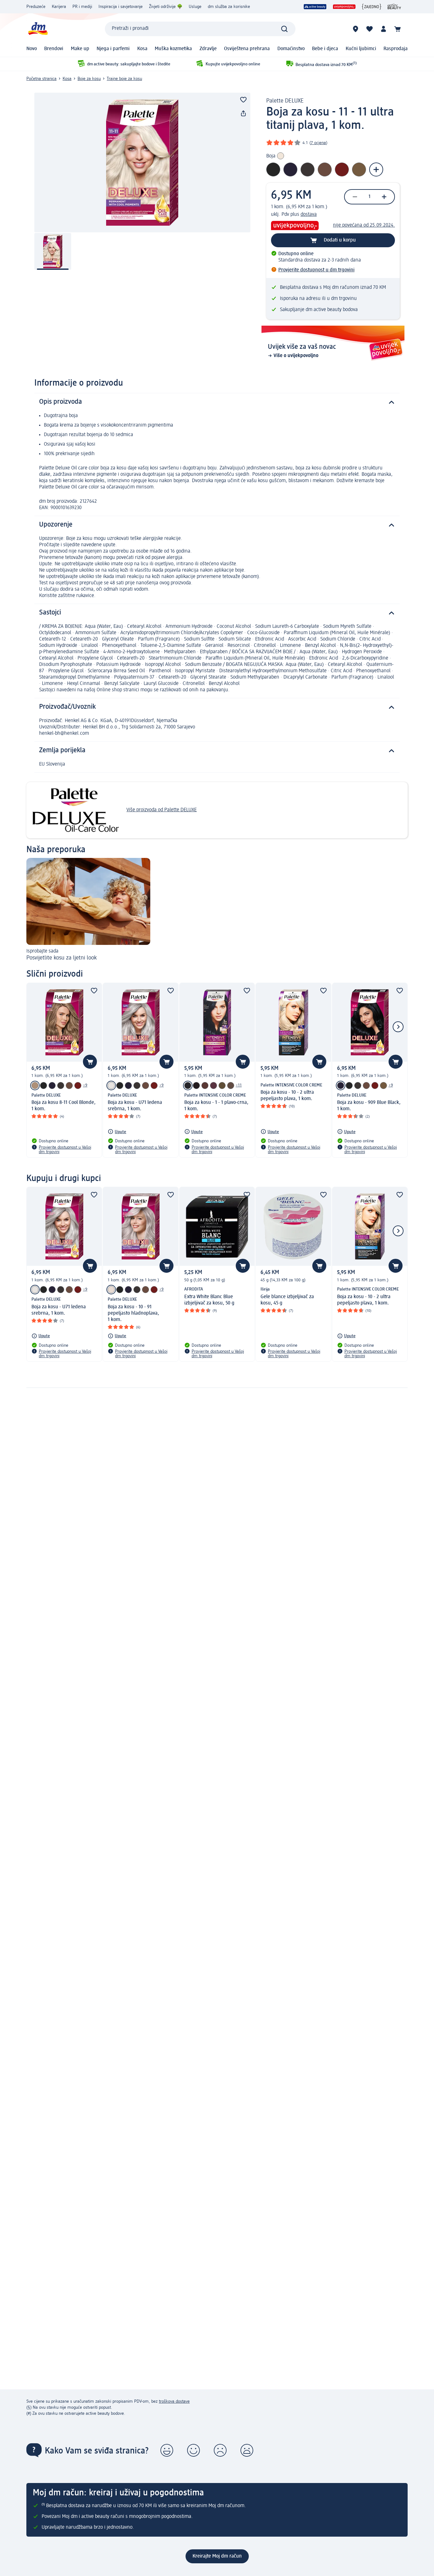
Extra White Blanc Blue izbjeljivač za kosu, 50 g (209, 1300)
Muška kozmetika (173, 49)
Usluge (195, 7)
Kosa (142, 49)
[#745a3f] (383, 1086)
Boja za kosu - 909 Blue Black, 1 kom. (369, 1106)
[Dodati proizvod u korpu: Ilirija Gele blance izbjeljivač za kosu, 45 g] (319, 1266)
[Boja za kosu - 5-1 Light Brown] (222, 1086)
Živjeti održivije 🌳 (166, 7)
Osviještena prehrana (247, 49)
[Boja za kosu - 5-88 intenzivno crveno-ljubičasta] (78, 1086)
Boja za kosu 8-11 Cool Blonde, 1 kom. (64, 1106)
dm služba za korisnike (229, 7)
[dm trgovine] (356, 29)
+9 (85, 1085)
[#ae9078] (35, 1086)
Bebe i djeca (325, 49)
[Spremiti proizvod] (243, 100)
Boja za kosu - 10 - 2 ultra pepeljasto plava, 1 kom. (287, 1096)
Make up (80, 49)
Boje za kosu (89, 79)
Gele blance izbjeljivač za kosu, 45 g (287, 1300)
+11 (239, 1085)
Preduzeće (36, 7)
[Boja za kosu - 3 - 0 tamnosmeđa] (196, 1086)
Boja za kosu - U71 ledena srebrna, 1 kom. (135, 1106)
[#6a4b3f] (69, 1086)
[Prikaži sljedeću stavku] (398, 1027)
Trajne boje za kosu (124, 79)
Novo (32, 49)
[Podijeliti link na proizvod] (243, 114)
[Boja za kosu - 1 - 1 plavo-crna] (188, 1086)
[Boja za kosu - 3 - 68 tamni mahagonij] (205, 1086)
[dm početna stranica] (37, 29)
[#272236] (52, 1086)
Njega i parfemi (113, 49)
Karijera (59, 7)
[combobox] (200, 29)
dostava (309, 215)
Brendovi (54, 49)
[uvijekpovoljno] (344, 7)
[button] (167, 2450)
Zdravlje (208, 49)
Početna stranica (41, 79)
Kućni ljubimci (361, 49)
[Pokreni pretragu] (284, 29)
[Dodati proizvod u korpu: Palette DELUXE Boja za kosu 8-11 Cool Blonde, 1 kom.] (90, 1062)
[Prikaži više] (376, 169)
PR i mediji (82, 7)
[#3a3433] (61, 1086)
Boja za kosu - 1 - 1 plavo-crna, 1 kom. (216, 1106)
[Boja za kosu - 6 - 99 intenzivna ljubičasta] (214, 1086)
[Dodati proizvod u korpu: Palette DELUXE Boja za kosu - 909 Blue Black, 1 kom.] (396, 1062)
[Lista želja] (370, 29)
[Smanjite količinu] (355, 197)
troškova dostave (174, 2401)
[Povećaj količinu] (384, 197)
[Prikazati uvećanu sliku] (142, 163)
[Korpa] (397, 29)
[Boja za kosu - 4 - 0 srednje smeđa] (231, 1086)
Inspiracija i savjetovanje (121, 7)
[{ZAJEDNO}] (372, 7)
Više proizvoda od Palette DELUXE (162, 810)
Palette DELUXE (285, 101)
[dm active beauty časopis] (394, 7)
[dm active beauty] (315, 7)
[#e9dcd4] (111, 1290)
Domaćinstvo (291, 49)
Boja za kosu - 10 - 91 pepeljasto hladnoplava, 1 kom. (133, 1313)
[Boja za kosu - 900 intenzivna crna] (44, 1086)
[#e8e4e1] (111, 1086)
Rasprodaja (396, 49)
